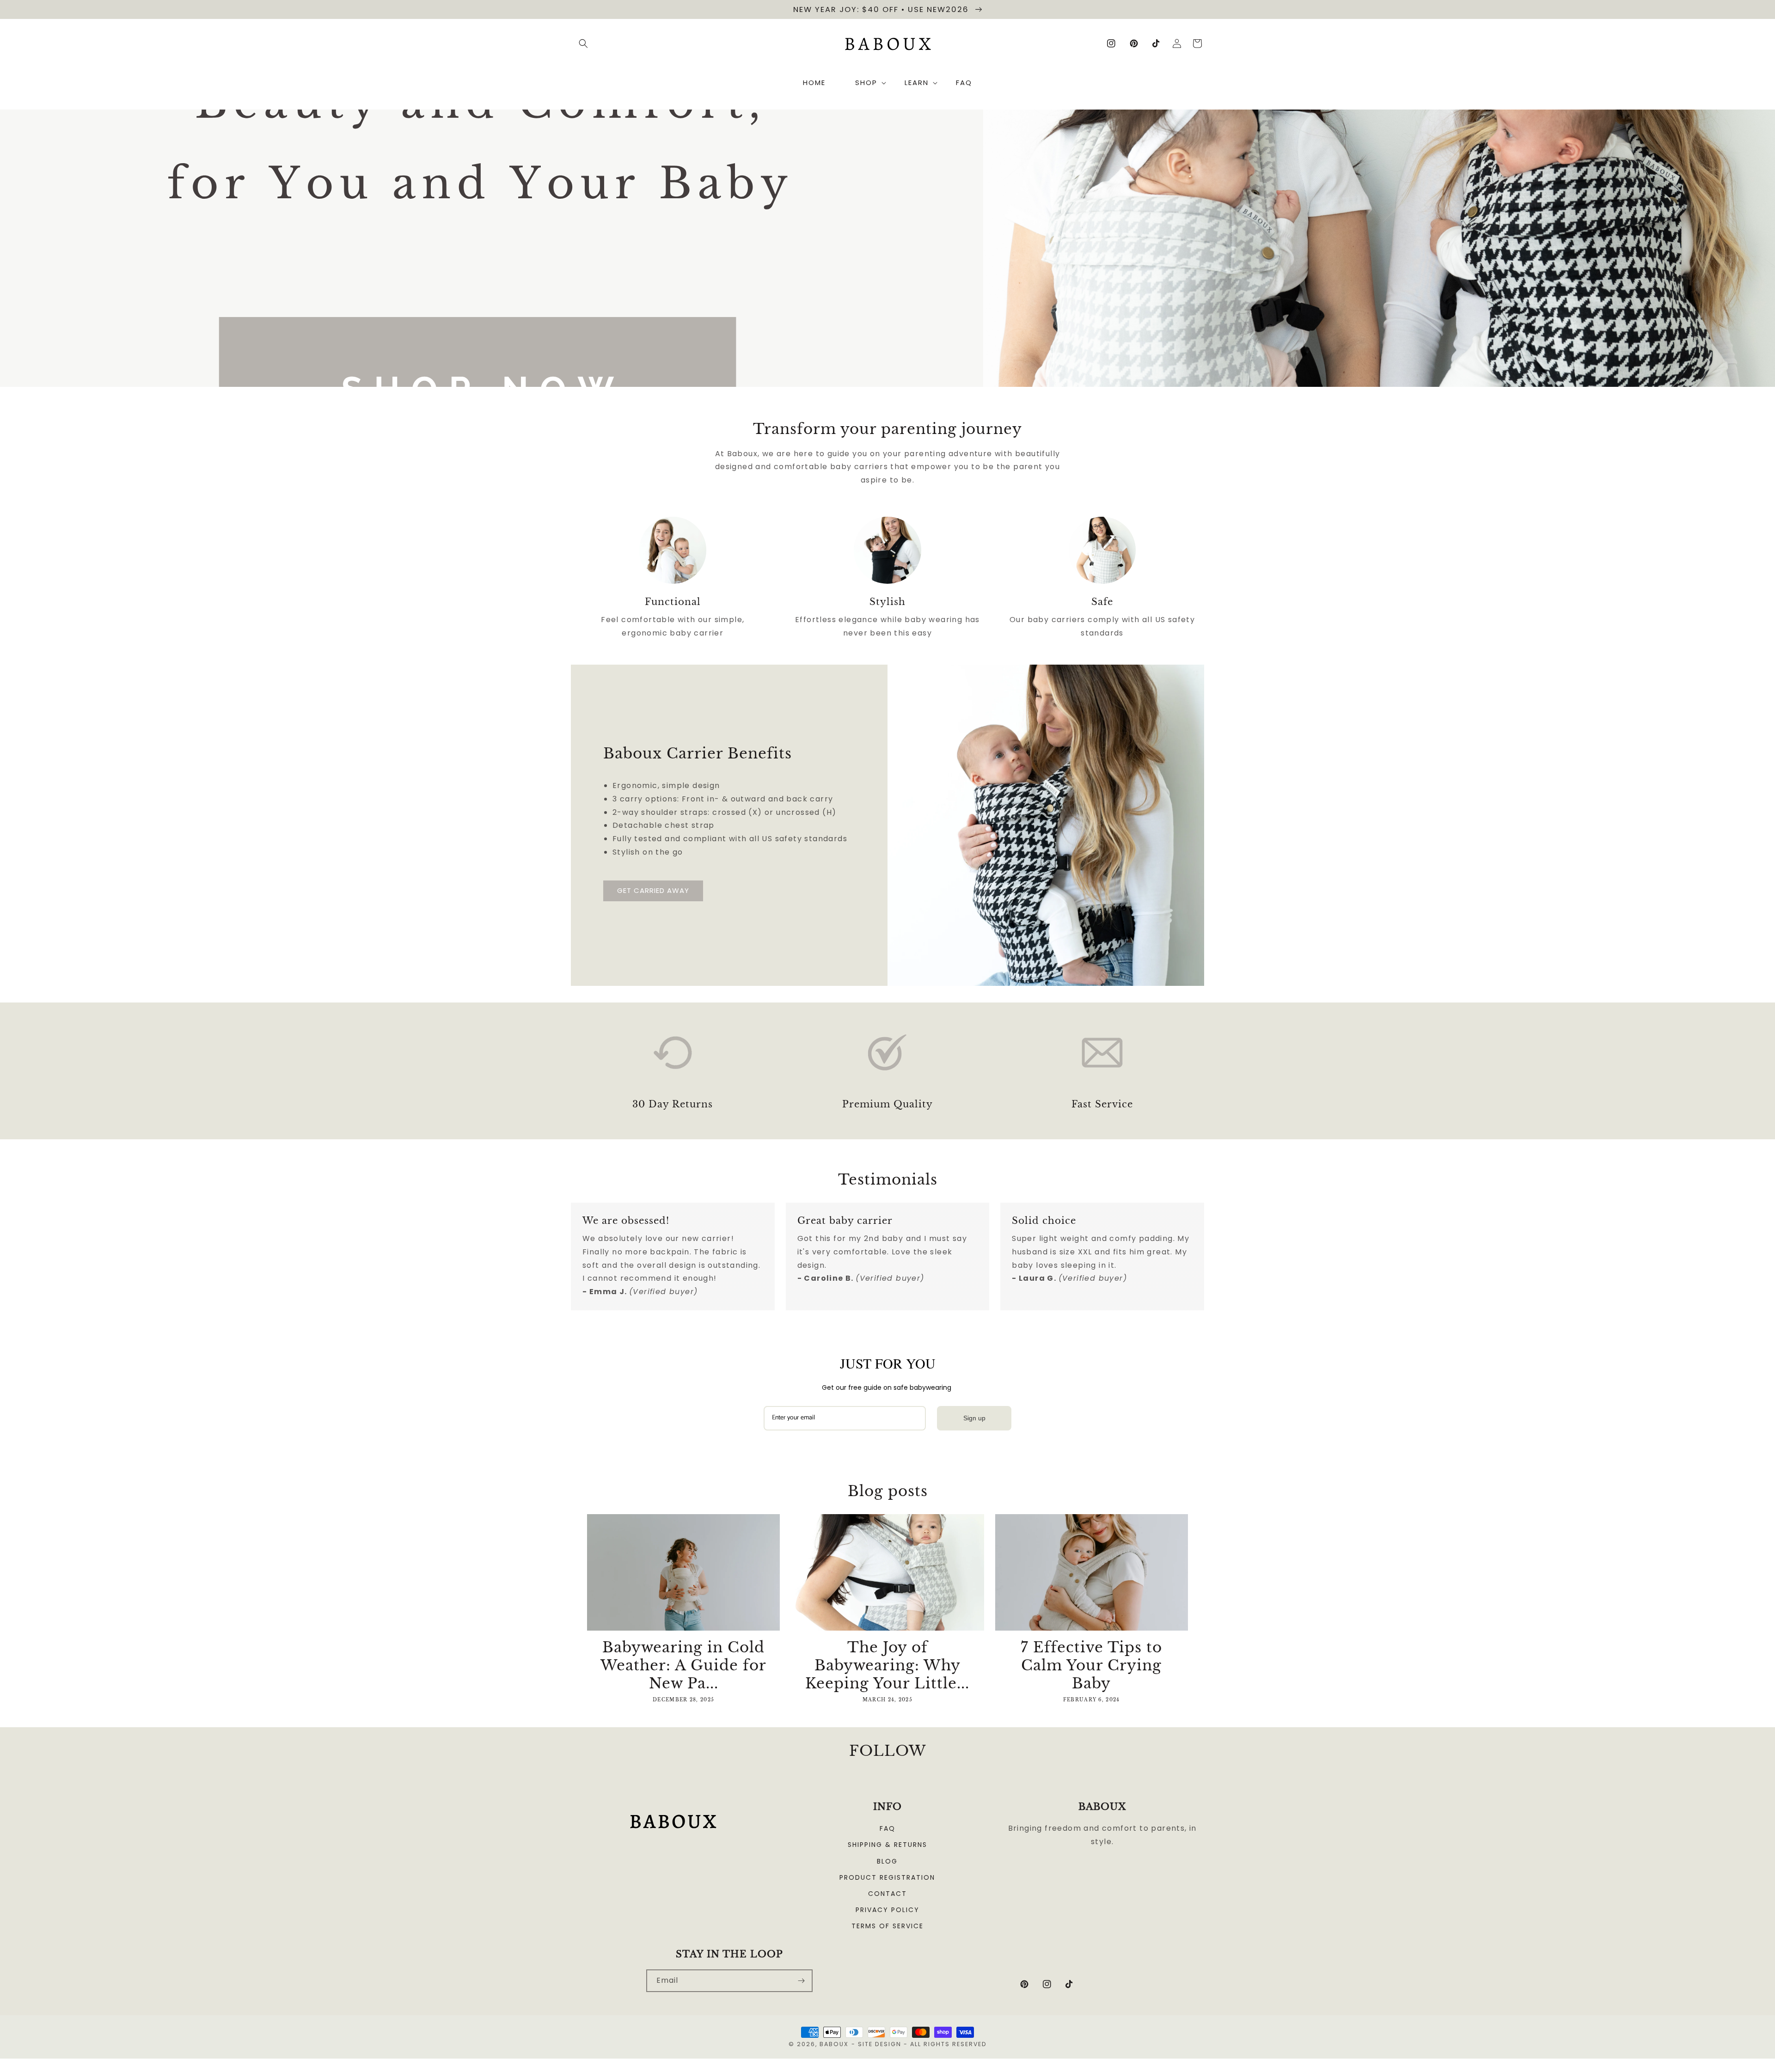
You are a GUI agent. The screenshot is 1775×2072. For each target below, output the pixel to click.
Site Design (880, 2044)
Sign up (974, 1418)
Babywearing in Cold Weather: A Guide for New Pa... (683, 1665)
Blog (887, 1861)
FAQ (887, 1828)
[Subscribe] (802, 1981)
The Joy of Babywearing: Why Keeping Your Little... (887, 1665)
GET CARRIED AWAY (653, 890)
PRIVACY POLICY (887, 1910)
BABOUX (834, 2044)
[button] (583, 43)
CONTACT (887, 1894)
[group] (887, 248)
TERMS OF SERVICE (887, 1926)
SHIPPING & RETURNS (887, 1845)
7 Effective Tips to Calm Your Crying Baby (1091, 1665)
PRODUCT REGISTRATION (887, 1877)
